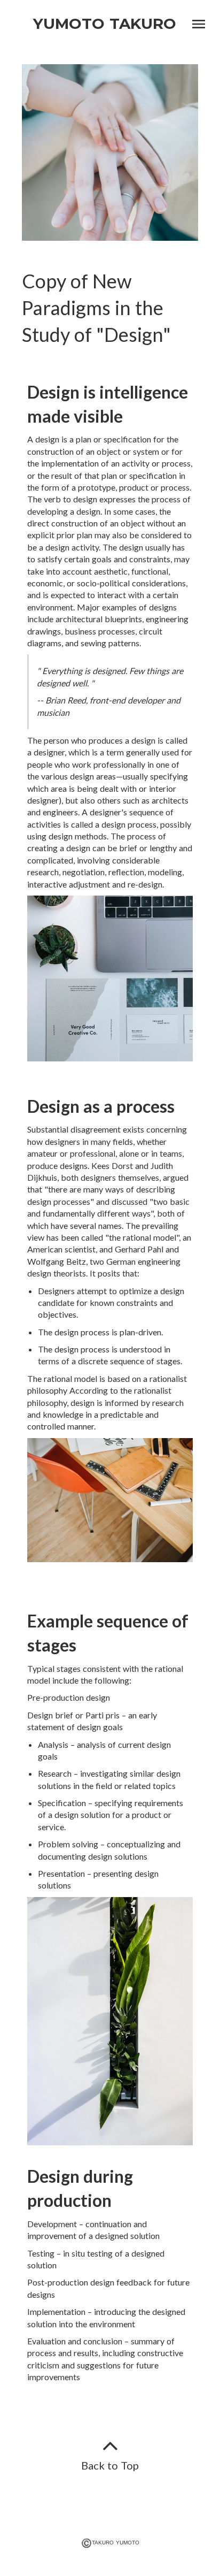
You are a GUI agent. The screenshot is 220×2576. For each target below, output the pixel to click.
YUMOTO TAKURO (105, 24)
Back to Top (110, 2465)
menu (199, 24)
